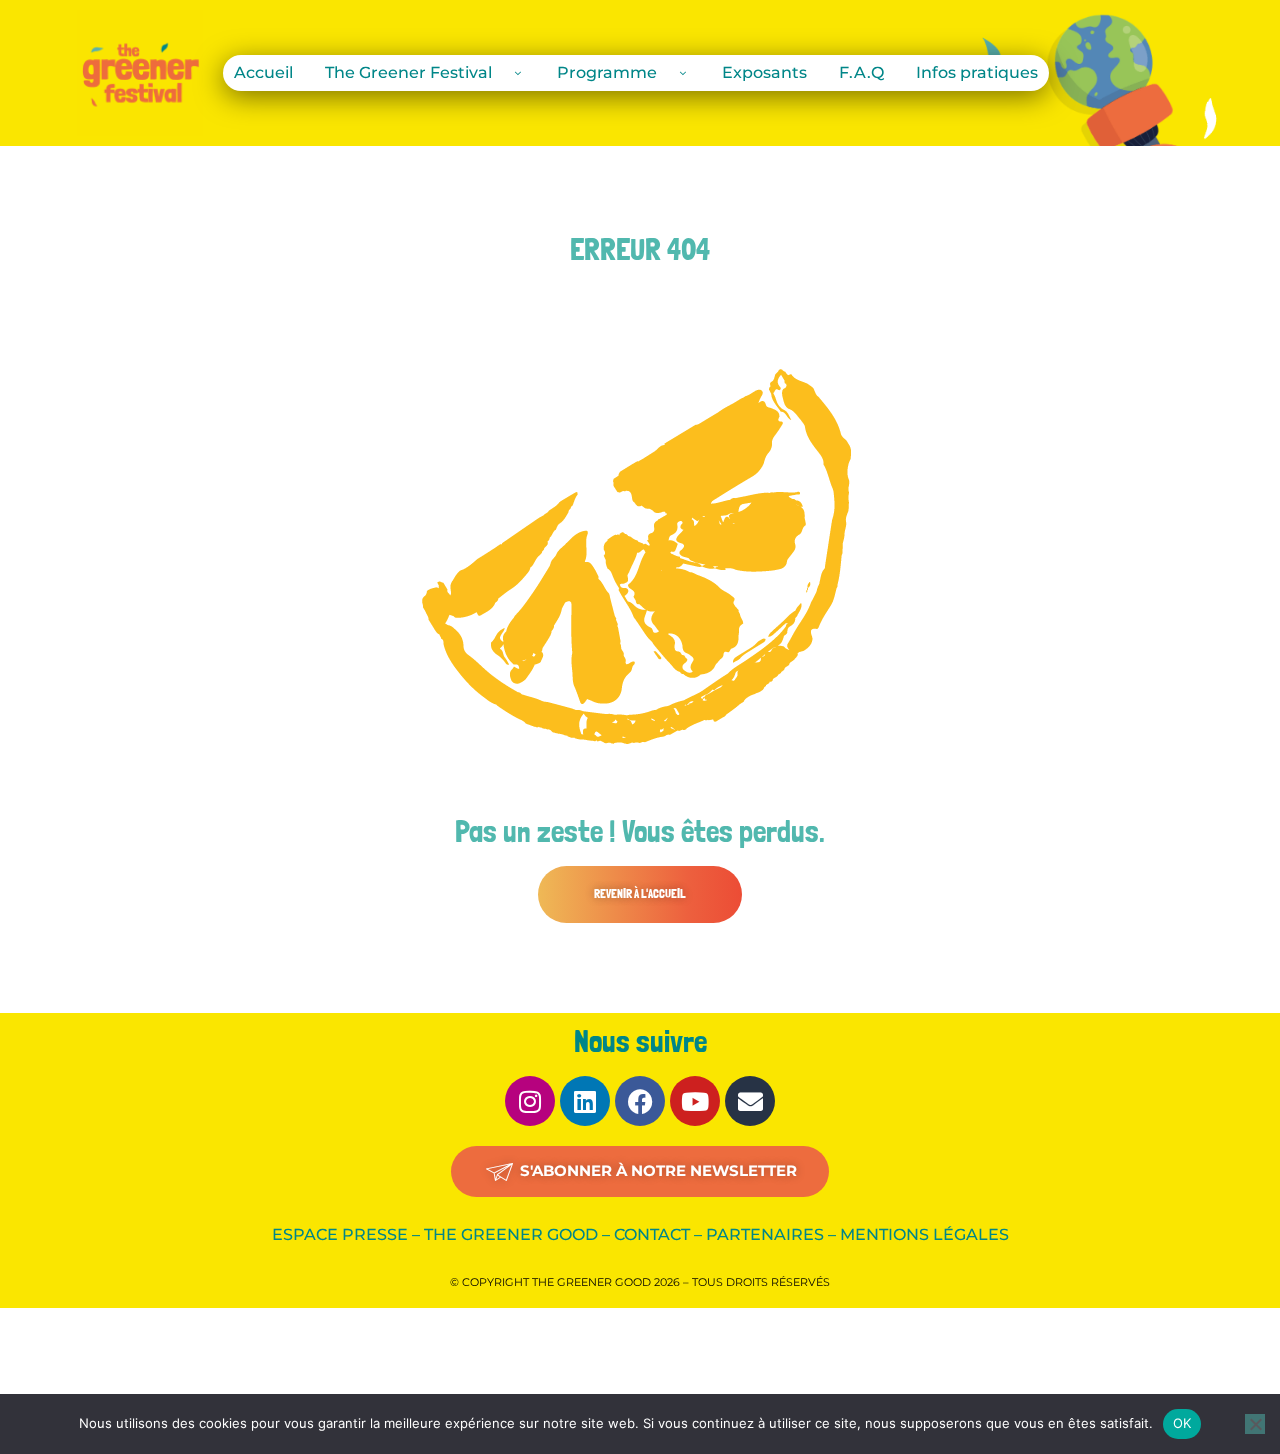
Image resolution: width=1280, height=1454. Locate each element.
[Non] (1255, 1424)
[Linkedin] (585, 1101)
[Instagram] (530, 1101)
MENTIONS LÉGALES (924, 1234)
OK (1182, 1423)
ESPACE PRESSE (340, 1234)
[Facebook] (640, 1101)
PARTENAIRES (765, 1234)
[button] (640, 894)
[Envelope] (750, 1101)
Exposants (764, 72)
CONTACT (652, 1234)
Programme (607, 72)
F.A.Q (861, 72)
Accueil (263, 72)
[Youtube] (695, 1101)
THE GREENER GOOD (511, 1234)
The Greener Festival (408, 72)
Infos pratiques (977, 72)
